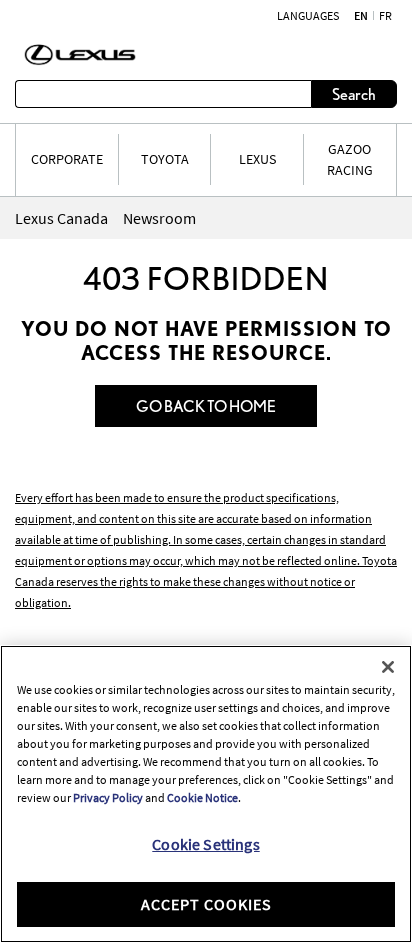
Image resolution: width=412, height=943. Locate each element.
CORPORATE (67, 159)
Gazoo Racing (350, 159)
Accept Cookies (206, 904)
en (361, 16)
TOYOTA (165, 159)
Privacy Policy (108, 797)
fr (385, 16)
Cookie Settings (205, 844)
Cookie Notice (202, 797)
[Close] (388, 667)
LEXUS (257, 159)
